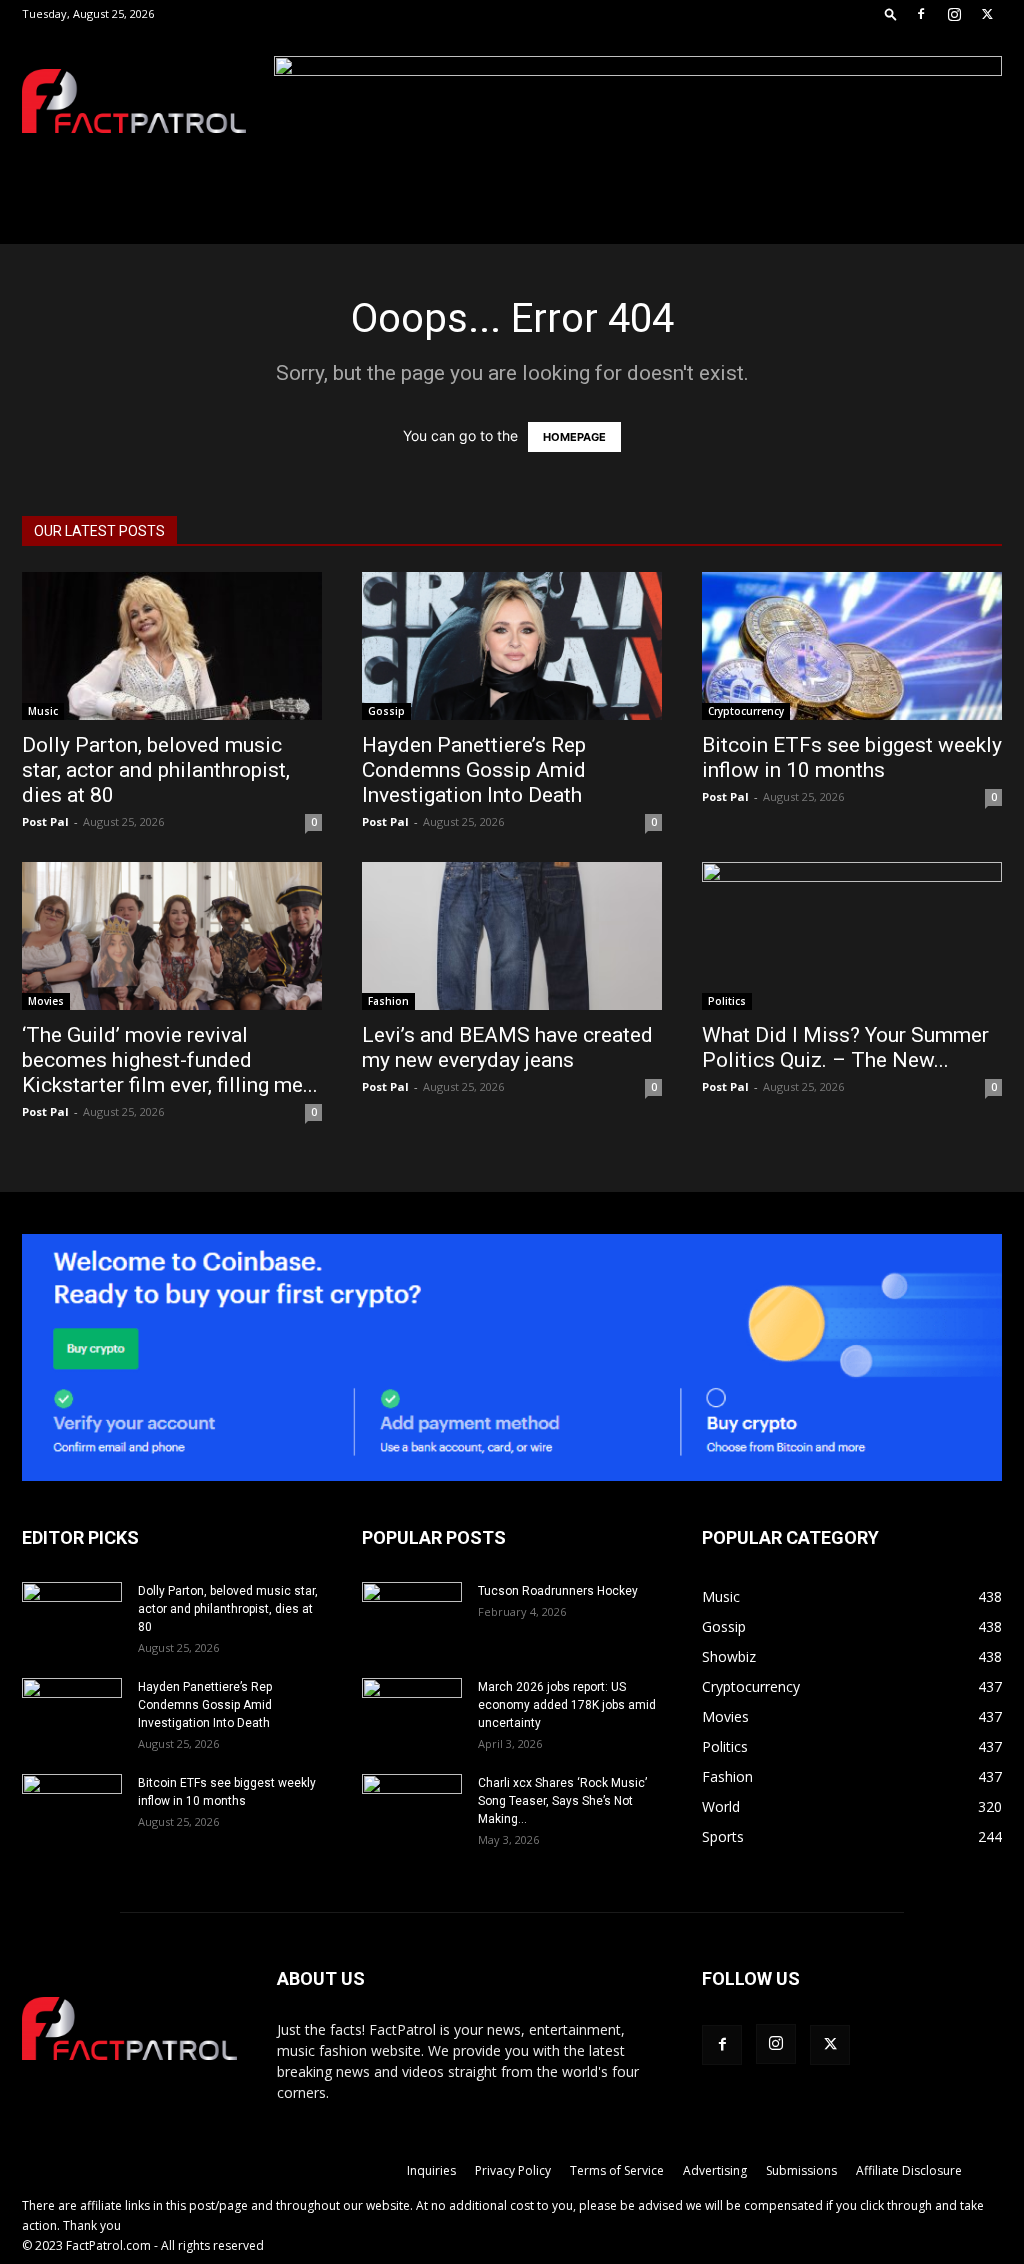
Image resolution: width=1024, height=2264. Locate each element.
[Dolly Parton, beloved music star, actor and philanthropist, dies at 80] (172, 646)
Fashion (388, 1001)
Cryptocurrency (746, 711)
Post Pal (45, 821)
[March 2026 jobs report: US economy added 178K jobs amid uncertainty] (412, 1713)
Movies (46, 1001)
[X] (987, 14)
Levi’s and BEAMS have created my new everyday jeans (507, 1047)
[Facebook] (921, 14)
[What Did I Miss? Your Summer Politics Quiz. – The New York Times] (852, 936)
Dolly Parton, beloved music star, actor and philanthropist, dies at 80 (156, 770)
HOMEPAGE (574, 437)
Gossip (386, 711)
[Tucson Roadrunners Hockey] (412, 1617)
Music (43, 711)
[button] (891, 13)
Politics (727, 1001)
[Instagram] (954, 14)
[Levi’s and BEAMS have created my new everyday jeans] (512, 936)
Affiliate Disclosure (909, 2170)
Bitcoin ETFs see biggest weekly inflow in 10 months (852, 757)
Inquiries (431, 2170)
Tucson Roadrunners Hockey (558, 1591)
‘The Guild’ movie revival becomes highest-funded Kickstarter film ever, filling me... (170, 1060)
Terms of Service (617, 2170)
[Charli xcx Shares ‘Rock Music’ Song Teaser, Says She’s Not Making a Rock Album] (412, 1809)
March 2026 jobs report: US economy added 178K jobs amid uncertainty (567, 1705)
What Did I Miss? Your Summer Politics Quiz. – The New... (845, 1047)
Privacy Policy (513, 2170)
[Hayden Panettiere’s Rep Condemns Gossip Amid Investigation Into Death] (512, 646)
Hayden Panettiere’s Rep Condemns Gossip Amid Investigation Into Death (474, 770)
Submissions (801, 2170)
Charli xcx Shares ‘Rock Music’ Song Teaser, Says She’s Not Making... (562, 1801)
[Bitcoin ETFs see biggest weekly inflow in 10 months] (852, 646)
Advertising (715, 2170)
